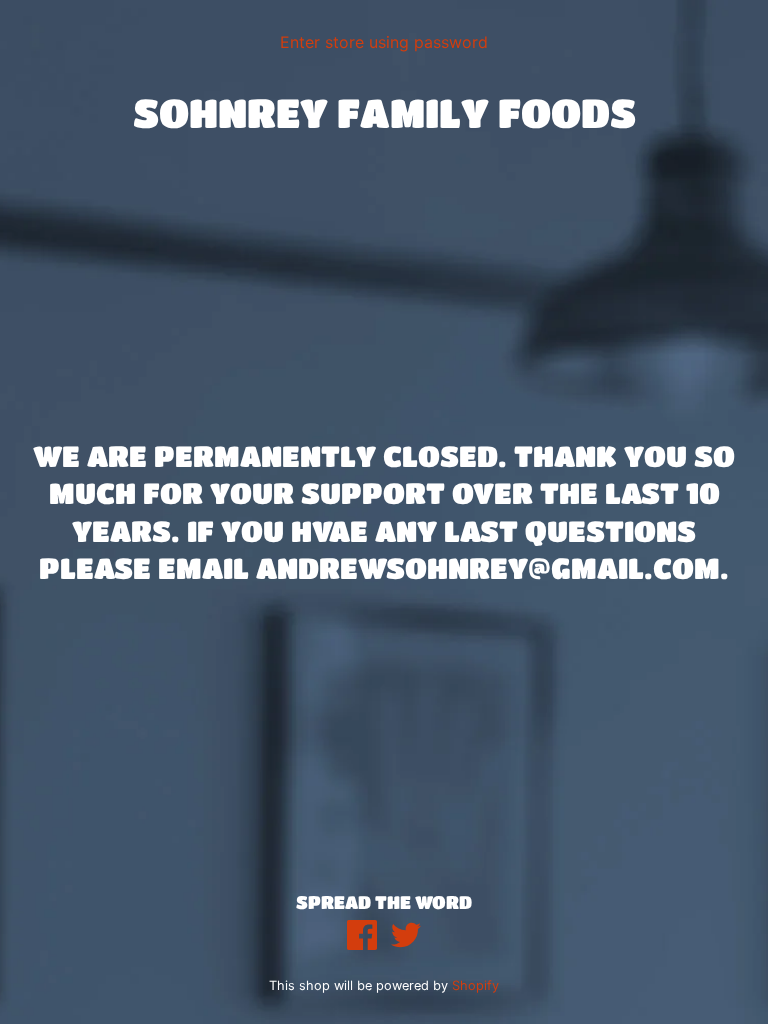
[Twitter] (406, 937)
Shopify (475, 985)
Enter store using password (384, 42)
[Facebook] (362, 937)
